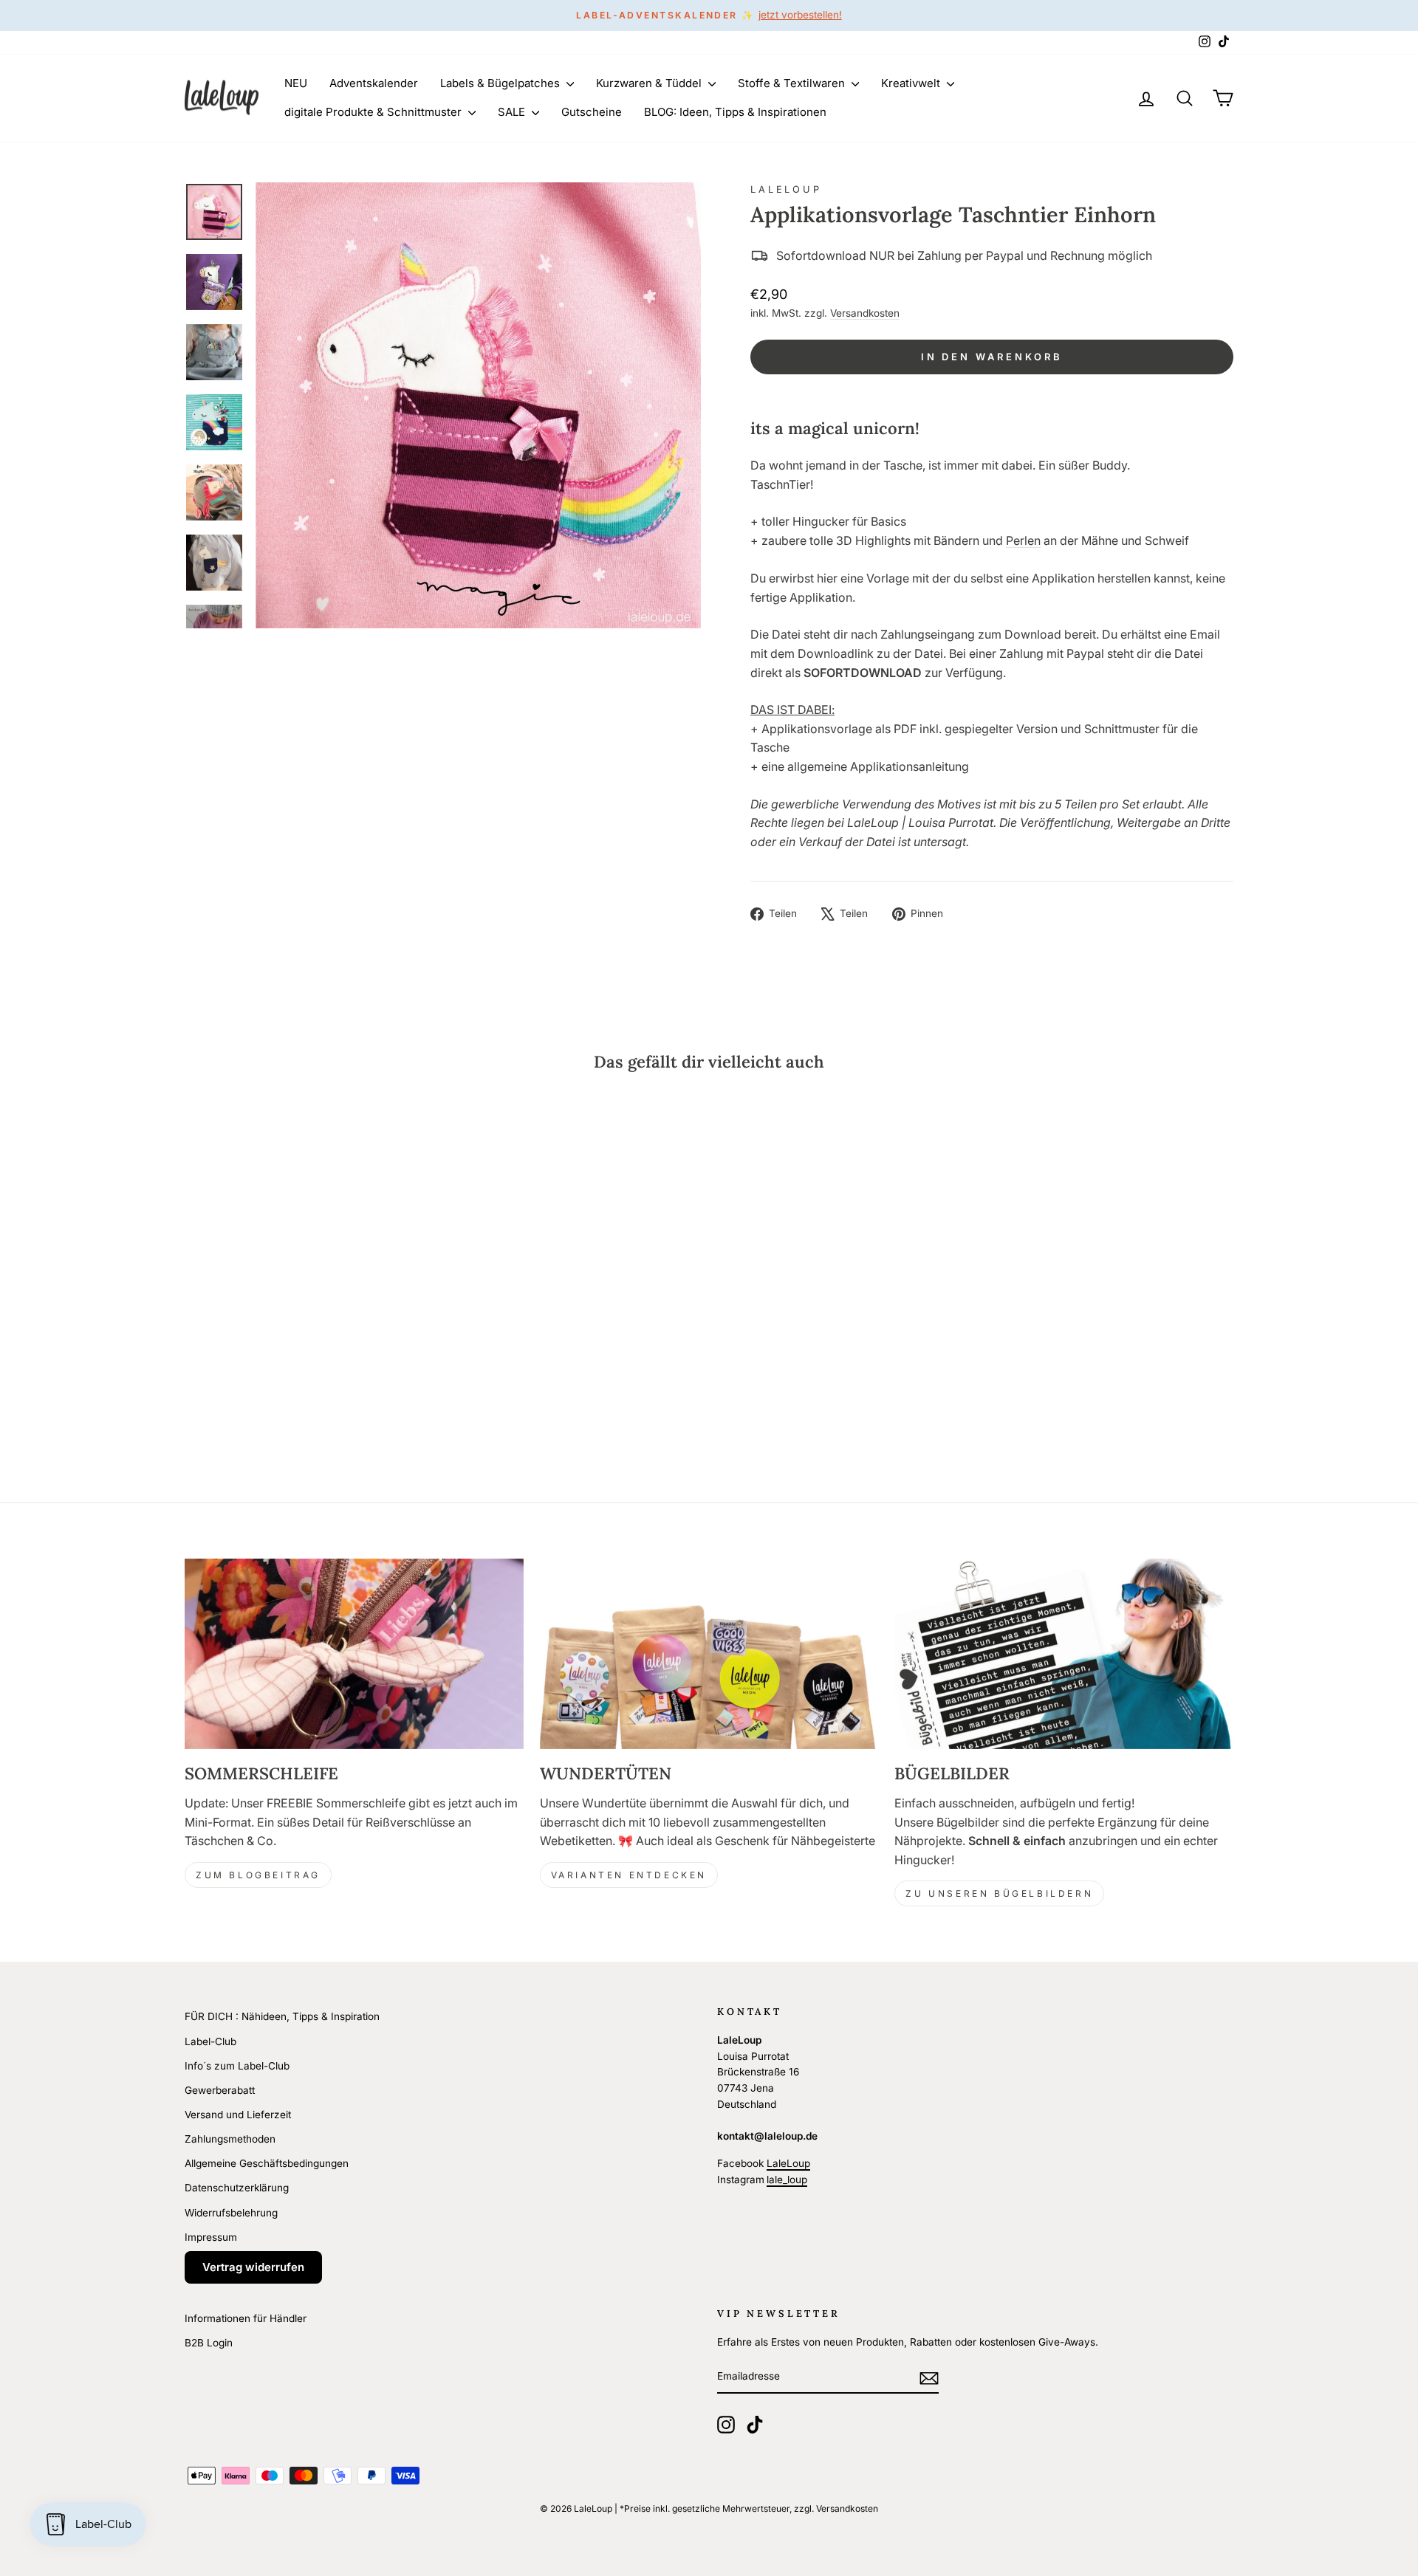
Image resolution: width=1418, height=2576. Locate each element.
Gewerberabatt (220, 2090)
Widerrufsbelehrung (231, 2213)
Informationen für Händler (246, 2318)
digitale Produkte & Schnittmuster (374, 112)
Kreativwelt (912, 83)
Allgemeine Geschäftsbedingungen (267, 2163)
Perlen (1023, 540)
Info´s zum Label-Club (237, 2066)
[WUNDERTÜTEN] (709, 1654)
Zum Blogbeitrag (258, 1875)
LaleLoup (786, 189)
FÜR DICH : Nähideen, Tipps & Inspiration (282, 2016)
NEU (296, 83)
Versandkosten (865, 313)
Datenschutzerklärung (237, 2188)
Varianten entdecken (629, 1875)
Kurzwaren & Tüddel (650, 83)
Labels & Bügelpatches (501, 83)
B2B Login (209, 2343)
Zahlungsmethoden (230, 2139)
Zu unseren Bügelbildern (999, 1893)
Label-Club (210, 2041)
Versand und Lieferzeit (238, 2115)
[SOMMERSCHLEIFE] (354, 1654)
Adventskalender (374, 83)
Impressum (211, 2237)
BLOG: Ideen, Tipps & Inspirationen (735, 112)
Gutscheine (592, 112)
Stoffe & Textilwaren (793, 83)
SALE (513, 112)
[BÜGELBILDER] (1064, 1654)
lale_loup (787, 2180)
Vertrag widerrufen (253, 2267)
